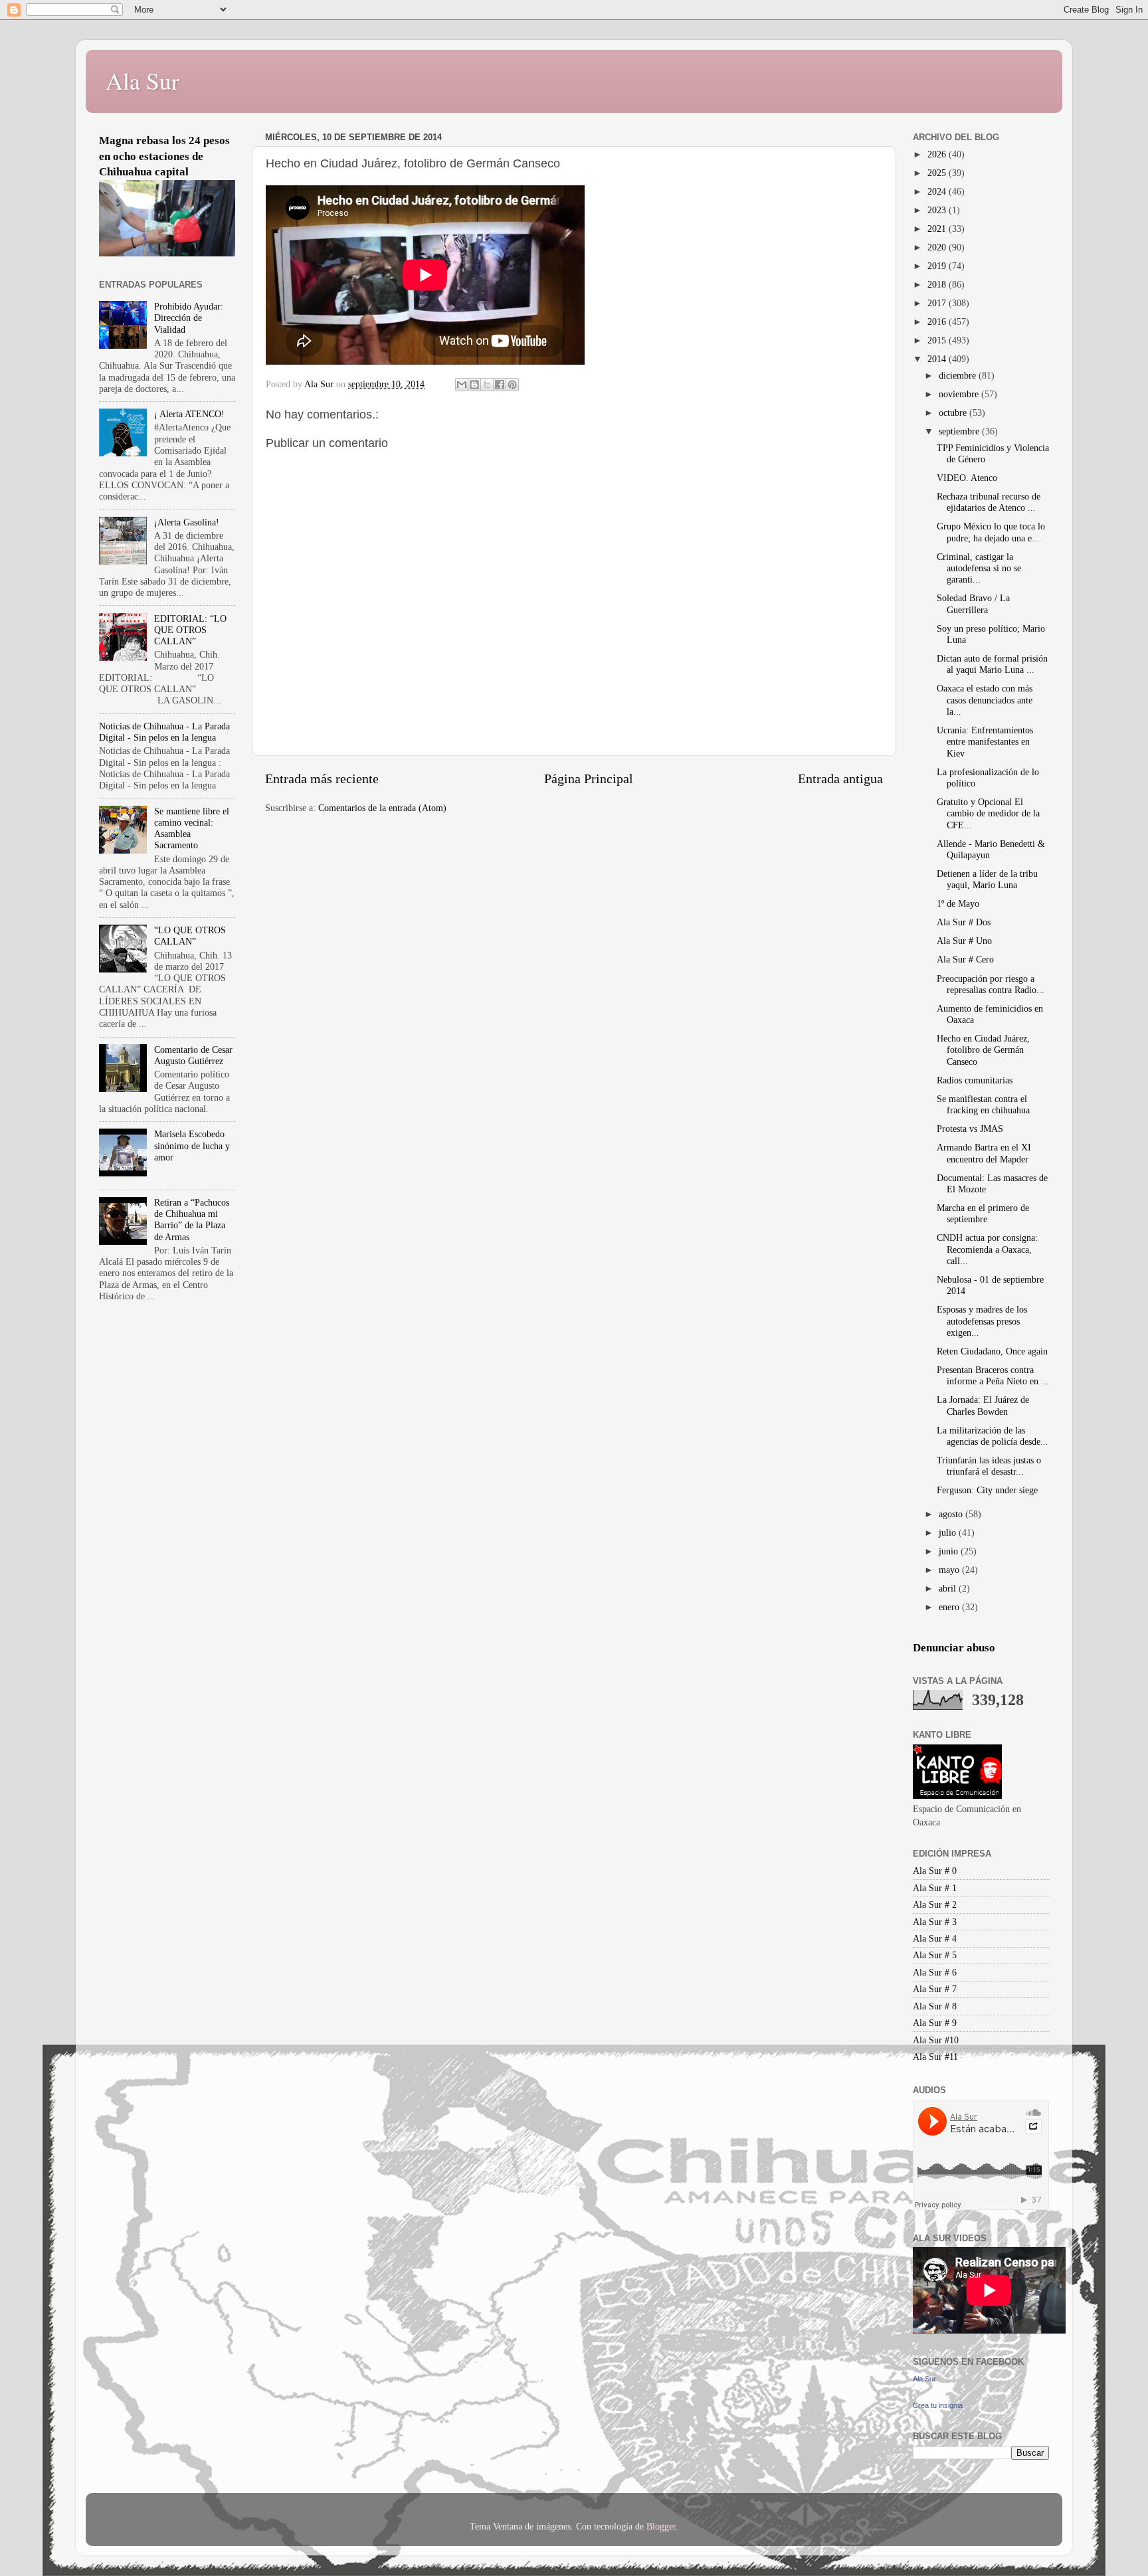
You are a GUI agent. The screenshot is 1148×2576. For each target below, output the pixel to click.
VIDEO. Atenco (967, 478)
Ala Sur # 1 (935, 1888)
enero (950, 1607)
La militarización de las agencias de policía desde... (993, 1436)
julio (949, 1532)
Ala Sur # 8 (935, 2006)
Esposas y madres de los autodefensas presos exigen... (982, 1321)
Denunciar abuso (954, 1648)
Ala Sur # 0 (935, 1871)
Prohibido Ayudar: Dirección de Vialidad (189, 318)
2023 (938, 210)
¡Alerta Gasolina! (187, 522)
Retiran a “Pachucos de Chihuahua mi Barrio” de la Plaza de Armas (192, 1220)
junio (950, 1551)
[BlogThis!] (474, 385)
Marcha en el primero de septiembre (983, 1213)
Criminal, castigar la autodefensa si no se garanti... (979, 568)
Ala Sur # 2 (935, 1904)
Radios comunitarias (975, 1080)
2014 (938, 359)
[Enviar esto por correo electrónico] (462, 385)
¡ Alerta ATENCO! (189, 414)
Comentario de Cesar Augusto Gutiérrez (193, 1055)
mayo (950, 1570)
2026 (938, 154)
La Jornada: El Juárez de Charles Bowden (983, 1405)
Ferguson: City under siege (987, 1490)
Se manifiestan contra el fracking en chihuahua (983, 1104)
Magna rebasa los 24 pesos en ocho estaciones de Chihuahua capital (164, 156)
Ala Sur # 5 (935, 1955)
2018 (938, 284)
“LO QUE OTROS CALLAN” (190, 936)
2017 (938, 303)
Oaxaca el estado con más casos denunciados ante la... (985, 700)
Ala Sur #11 (935, 2057)
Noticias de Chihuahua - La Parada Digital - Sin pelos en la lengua (164, 732)
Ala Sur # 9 (935, 2023)
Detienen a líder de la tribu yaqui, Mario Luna (987, 879)
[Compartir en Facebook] (500, 385)
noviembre (960, 394)
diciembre (959, 375)
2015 (938, 340)
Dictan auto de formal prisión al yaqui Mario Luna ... (992, 664)
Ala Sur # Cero (965, 959)
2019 (938, 266)
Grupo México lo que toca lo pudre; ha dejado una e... (991, 532)
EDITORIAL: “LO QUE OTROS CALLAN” (190, 630)
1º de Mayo (958, 903)
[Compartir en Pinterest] (512, 385)
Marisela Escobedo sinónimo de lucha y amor (192, 1146)
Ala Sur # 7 (935, 1989)
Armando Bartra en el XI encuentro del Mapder (984, 1153)
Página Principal (589, 779)
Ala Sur (143, 80)
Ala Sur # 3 (935, 1922)
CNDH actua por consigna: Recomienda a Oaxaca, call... (987, 1249)
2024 (938, 191)
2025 (938, 173)
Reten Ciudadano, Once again (992, 1351)
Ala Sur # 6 (935, 1972)
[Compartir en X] (487, 385)
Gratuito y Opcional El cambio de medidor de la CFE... (988, 813)
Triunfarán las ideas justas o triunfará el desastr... (989, 1466)
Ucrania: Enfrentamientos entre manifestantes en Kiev (985, 742)
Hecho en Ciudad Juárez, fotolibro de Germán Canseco (983, 1050)
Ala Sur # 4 (935, 1938)
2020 (938, 247)
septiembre (960, 431)
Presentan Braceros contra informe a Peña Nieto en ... (993, 1375)
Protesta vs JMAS (970, 1129)
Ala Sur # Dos (964, 922)
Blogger (661, 2526)
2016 (938, 322)
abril (949, 1588)
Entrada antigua (840, 779)
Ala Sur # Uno (964, 941)
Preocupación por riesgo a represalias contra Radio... (991, 984)
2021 (938, 229)
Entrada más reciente (322, 779)
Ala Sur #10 (936, 2040)
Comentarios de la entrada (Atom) (382, 808)
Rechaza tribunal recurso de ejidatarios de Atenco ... (989, 502)
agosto (952, 1514)
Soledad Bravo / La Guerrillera (973, 603)
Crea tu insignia (938, 2405)
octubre (954, 413)
